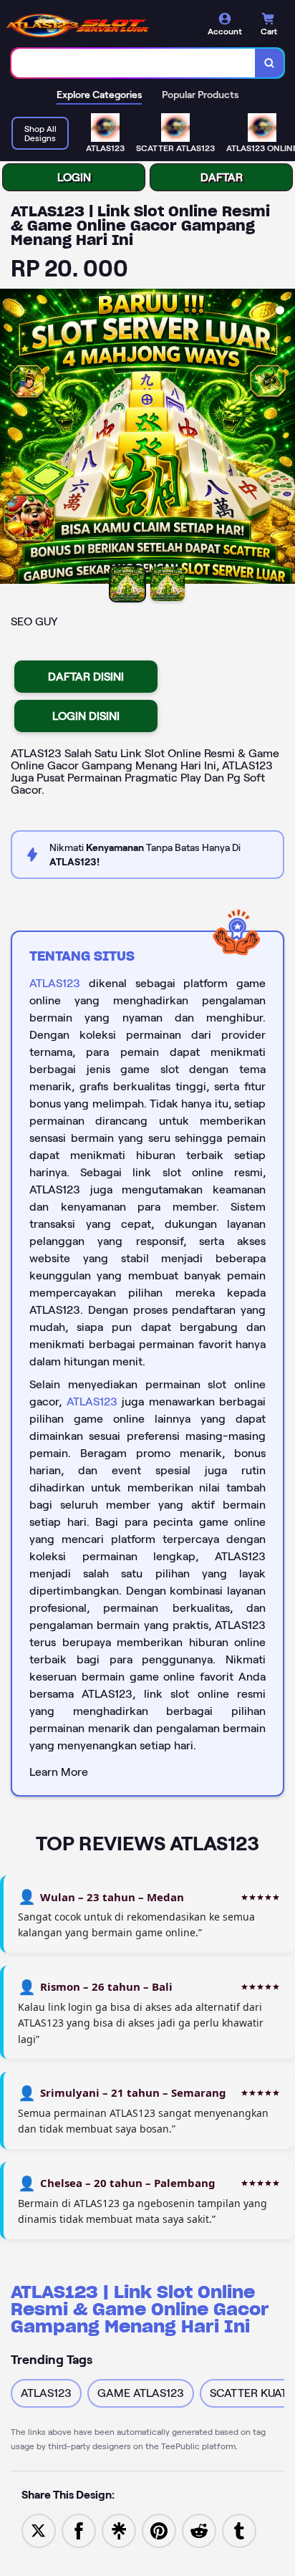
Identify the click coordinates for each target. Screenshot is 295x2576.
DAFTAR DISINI (86, 677)
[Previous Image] (11, 438)
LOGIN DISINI (86, 716)
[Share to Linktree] (119, 2530)
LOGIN (74, 177)
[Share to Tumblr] (239, 2530)
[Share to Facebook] (79, 2530)
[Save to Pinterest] (159, 2530)
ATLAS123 (55, 983)
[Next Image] (284, 438)
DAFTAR (222, 177)
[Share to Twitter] (39, 2530)
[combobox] (134, 63)
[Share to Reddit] (199, 2530)
